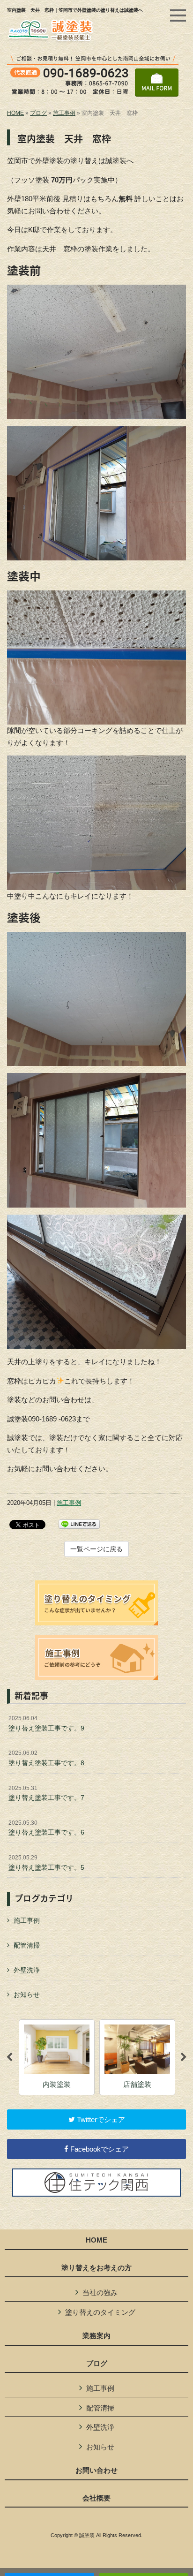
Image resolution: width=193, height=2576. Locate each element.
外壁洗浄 (27, 1970)
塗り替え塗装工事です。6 (46, 1828)
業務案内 (96, 2336)
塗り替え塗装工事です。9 (46, 1723)
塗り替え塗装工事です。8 (46, 1758)
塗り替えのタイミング (100, 2312)
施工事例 (64, 113)
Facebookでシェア (99, 2149)
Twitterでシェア (100, 2119)
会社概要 (96, 2498)
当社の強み (100, 2293)
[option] (101, 2058)
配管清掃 (27, 1945)
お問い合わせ (96, 2470)
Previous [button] (9, 2057)
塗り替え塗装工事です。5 (46, 1863)
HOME (15, 113)
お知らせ (27, 1994)
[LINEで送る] (79, 1523)
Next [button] (184, 2057)
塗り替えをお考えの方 (96, 2268)
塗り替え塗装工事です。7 (46, 1793)
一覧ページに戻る (96, 1549)
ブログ (38, 113)
